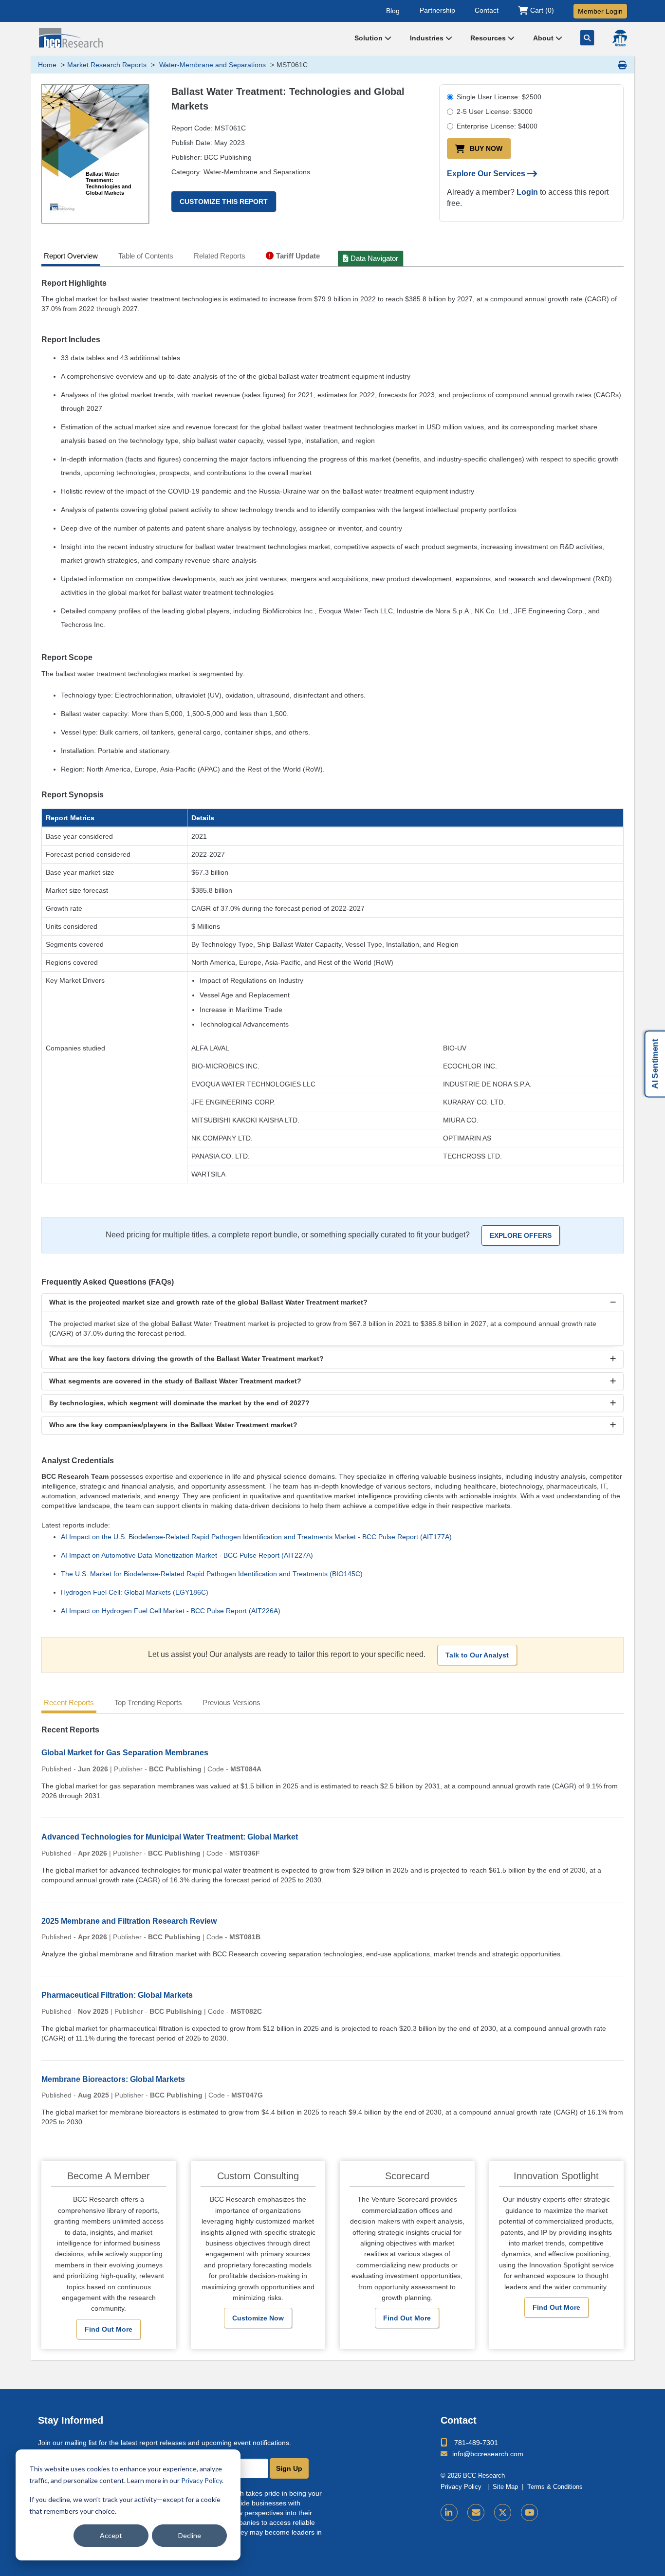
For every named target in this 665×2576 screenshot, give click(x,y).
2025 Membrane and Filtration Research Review (129, 1921)
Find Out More (109, 2329)
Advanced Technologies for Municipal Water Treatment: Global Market (170, 1837)
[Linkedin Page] (449, 2512)
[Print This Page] (623, 65)
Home (47, 65)
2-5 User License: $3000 (495, 111)
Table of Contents (146, 256)
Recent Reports (69, 1702)
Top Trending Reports (148, 1702)
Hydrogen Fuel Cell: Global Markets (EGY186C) (135, 1592)
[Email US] (476, 2512)
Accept (111, 2535)
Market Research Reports (107, 65)
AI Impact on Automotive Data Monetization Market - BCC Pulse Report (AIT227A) (187, 1555)
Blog (393, 10)
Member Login (600, 11)
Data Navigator (374, 258)
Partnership (437, 10)
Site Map (505, 2487)
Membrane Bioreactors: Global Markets (113, 2079)
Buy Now (486, 148)
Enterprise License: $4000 (497, 126)
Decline (190, 2535)
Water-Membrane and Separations (212, 65)
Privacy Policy (202, 2480)
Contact (487, 10)
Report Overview (71, 256)
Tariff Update (298, 256)
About (544, 38)
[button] (332, 1302)
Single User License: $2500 (499, 97)
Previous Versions (231, 1702)
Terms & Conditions (555, 2487)
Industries (428, 38)
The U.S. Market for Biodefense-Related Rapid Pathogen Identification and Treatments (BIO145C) (212, 1574)
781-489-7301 (476, 2443)
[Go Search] (587, 38)
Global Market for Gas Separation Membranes (125, 1753)
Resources (489, 38)
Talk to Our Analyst (477, 1655)
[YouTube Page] (529, 2512)
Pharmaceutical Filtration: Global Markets (117, 1995)
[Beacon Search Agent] (620, 38)
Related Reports (220, 256)
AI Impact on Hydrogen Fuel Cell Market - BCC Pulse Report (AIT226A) (171, 1611)
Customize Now (258, 2318)
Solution (369, 38)
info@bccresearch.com (488, 2454)
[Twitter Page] (503, 2512)
